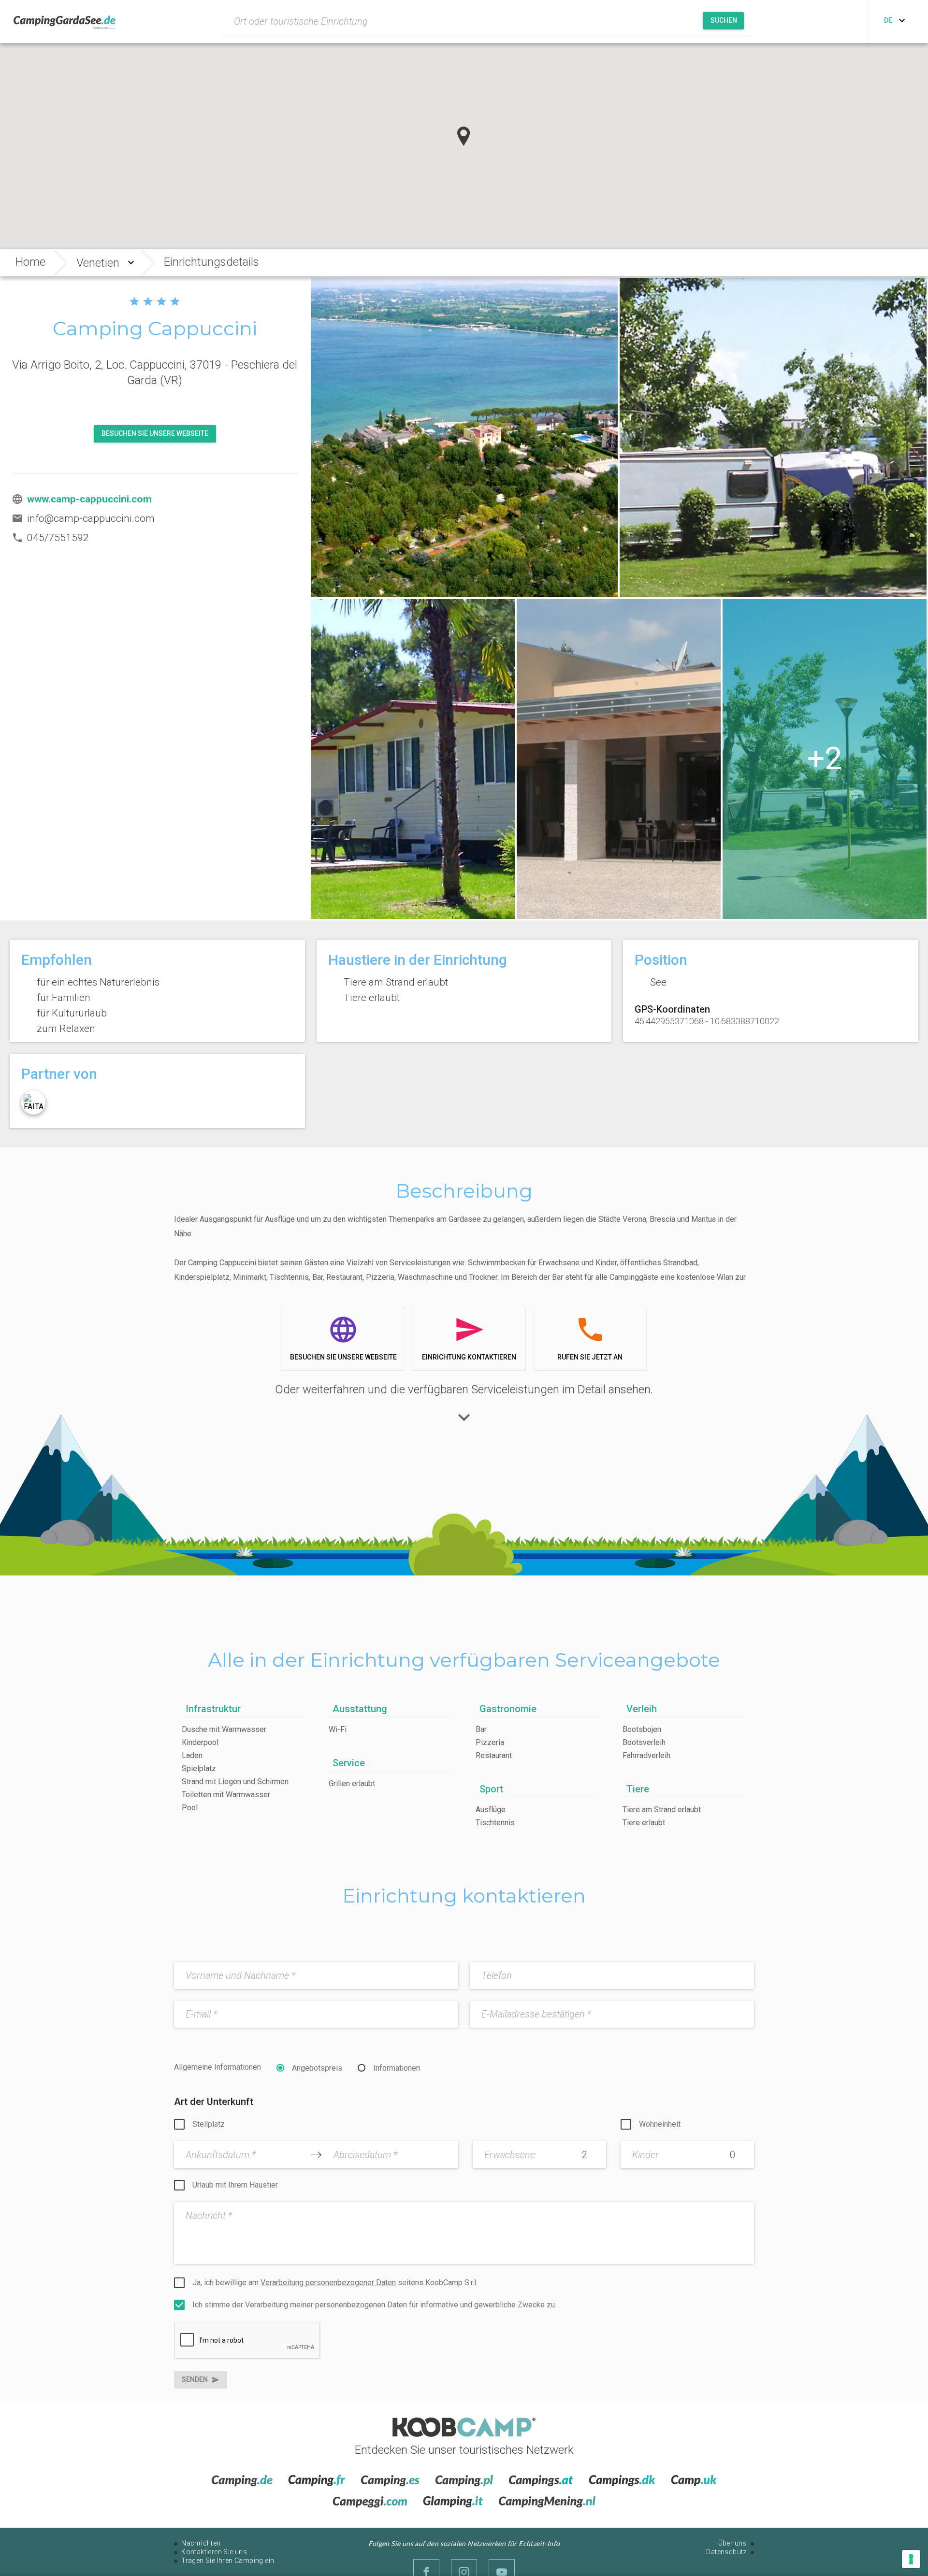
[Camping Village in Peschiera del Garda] (773, 438)
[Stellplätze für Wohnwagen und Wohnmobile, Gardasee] (825, 759)
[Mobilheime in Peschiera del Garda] (413, 759)
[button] (464, 136)
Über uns (732, 2543)
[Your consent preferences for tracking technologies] (911, 2559)
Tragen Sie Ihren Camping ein (228, 2561)
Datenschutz (726, 2552)
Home (30, 262)
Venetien (98, 263)
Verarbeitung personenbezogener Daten (328, 2283)
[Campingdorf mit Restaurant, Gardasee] (619, 759)
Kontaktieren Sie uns (214, 2552)
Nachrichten (201, 2543)
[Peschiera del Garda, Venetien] (464, 438)
